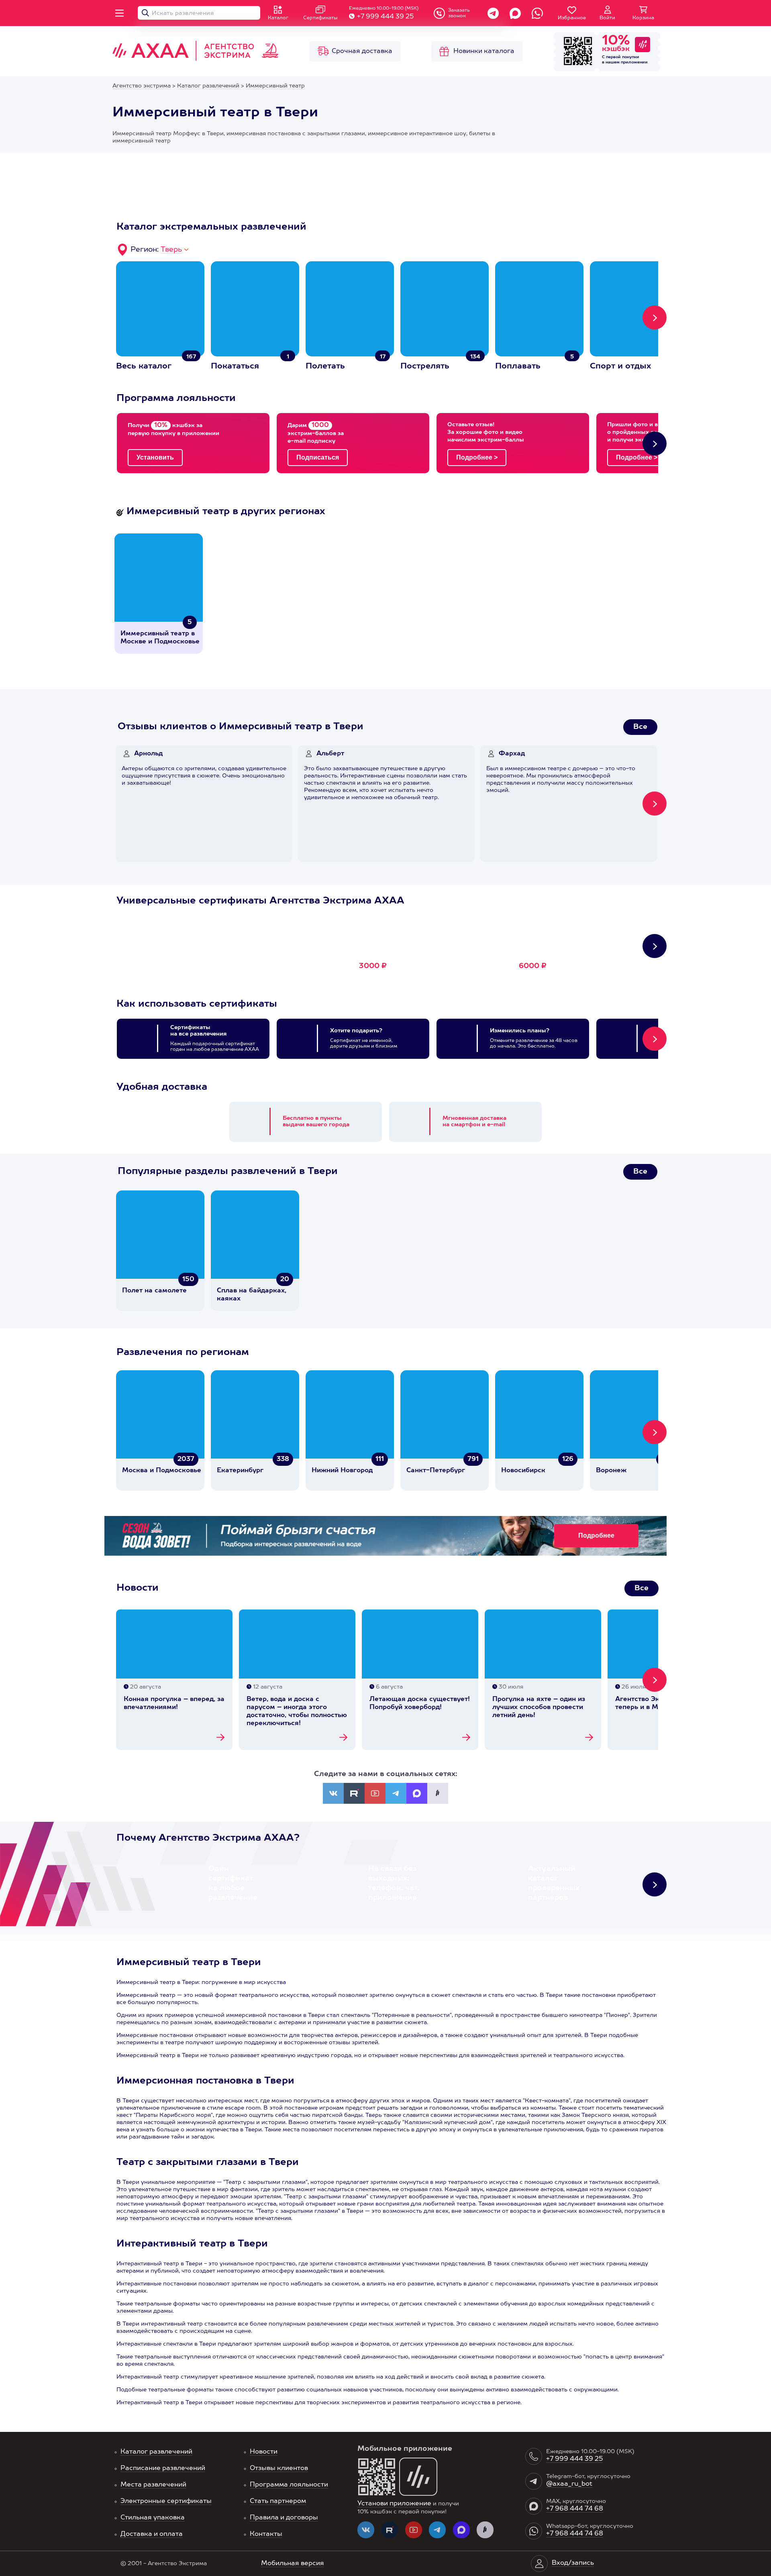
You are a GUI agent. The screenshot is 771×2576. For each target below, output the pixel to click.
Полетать (325, 366)
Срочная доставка (362, 51)
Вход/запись (573, 2563)
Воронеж (611, 1471)
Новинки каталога (484, 51)
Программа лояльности (289, 2485)
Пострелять (425, 366)
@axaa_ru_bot (569, 2484)
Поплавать (518, 366)
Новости (264, 2452)
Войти (607, 18)
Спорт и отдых (620, 366)
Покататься (235, 366)
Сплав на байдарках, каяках (252, 1295)
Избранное (572, 18)
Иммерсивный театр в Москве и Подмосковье (160, 638)
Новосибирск (523, 1471)
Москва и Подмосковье (162, 1471)
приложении (634, 62)
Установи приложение (394, 2504)
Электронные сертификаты (166, 2501)
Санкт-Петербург (436, 1471)
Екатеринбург (240, 1471)
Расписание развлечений (163, 2468)
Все (640, 727)
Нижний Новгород (342, 1471)
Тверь (171, 250)
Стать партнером (278, 2501)
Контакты (266, 2534)
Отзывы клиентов (279, 2468)
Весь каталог (144, 366)
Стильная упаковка (153, 2518)
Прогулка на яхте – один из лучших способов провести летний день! (539, 1707)
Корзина (643, 18)
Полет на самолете (154, 1291)
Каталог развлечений (156, 2452)
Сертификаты (320, 18)
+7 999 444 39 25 (385, 17)
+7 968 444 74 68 (575, 2509)
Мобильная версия (293, 2564)
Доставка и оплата (152, 2534)
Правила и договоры (284, 2518)
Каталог (278, 18)
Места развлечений (153, 2485)
